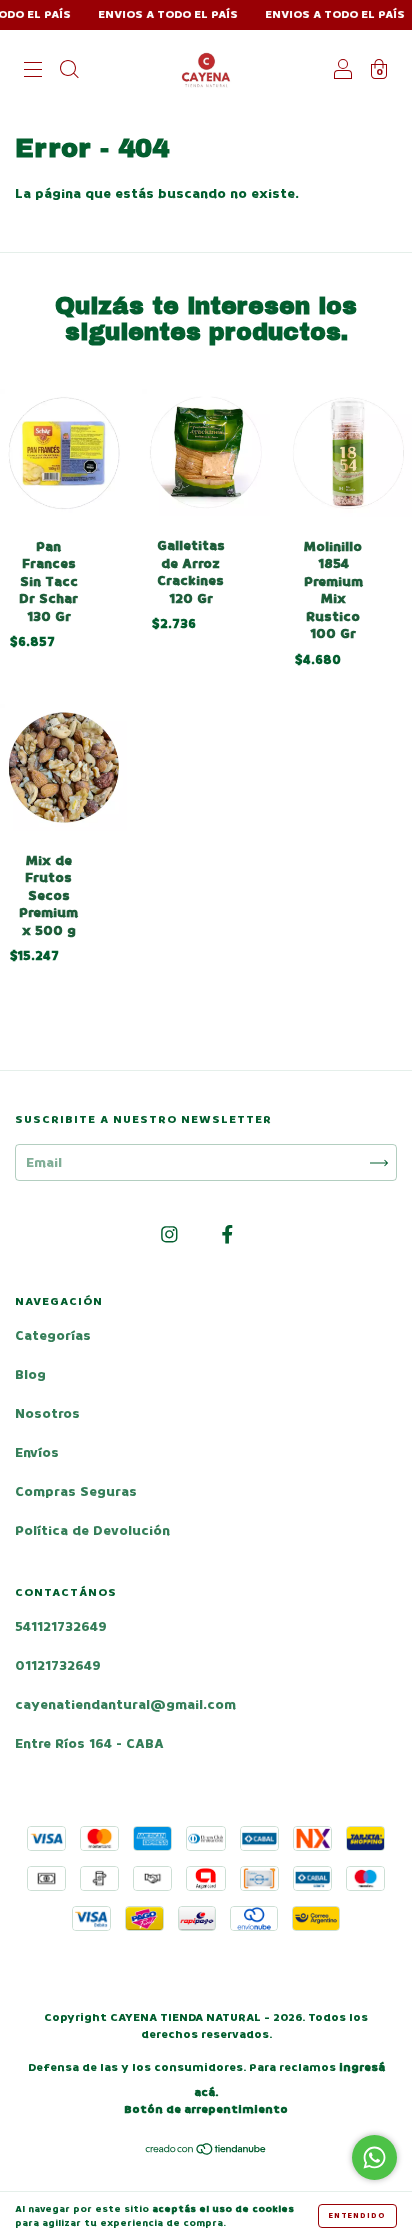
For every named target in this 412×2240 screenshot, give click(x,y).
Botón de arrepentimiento (206, 2109)
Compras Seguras (76, 1491)
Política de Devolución (92, 1530)
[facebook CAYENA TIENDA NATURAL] (227, 1235)
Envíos (37, 1452)
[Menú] (33, 71)
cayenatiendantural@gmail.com (125, 1704)
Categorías (53, 1335)
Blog (30, 1374)
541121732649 (61, 1626)
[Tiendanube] (206, 2151)
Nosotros (47, 1413)
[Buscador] (69, 71)
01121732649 (58, 1665)
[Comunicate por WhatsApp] (374, 2157)
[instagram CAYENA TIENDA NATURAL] (171, 1235)
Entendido (357, 2215)
